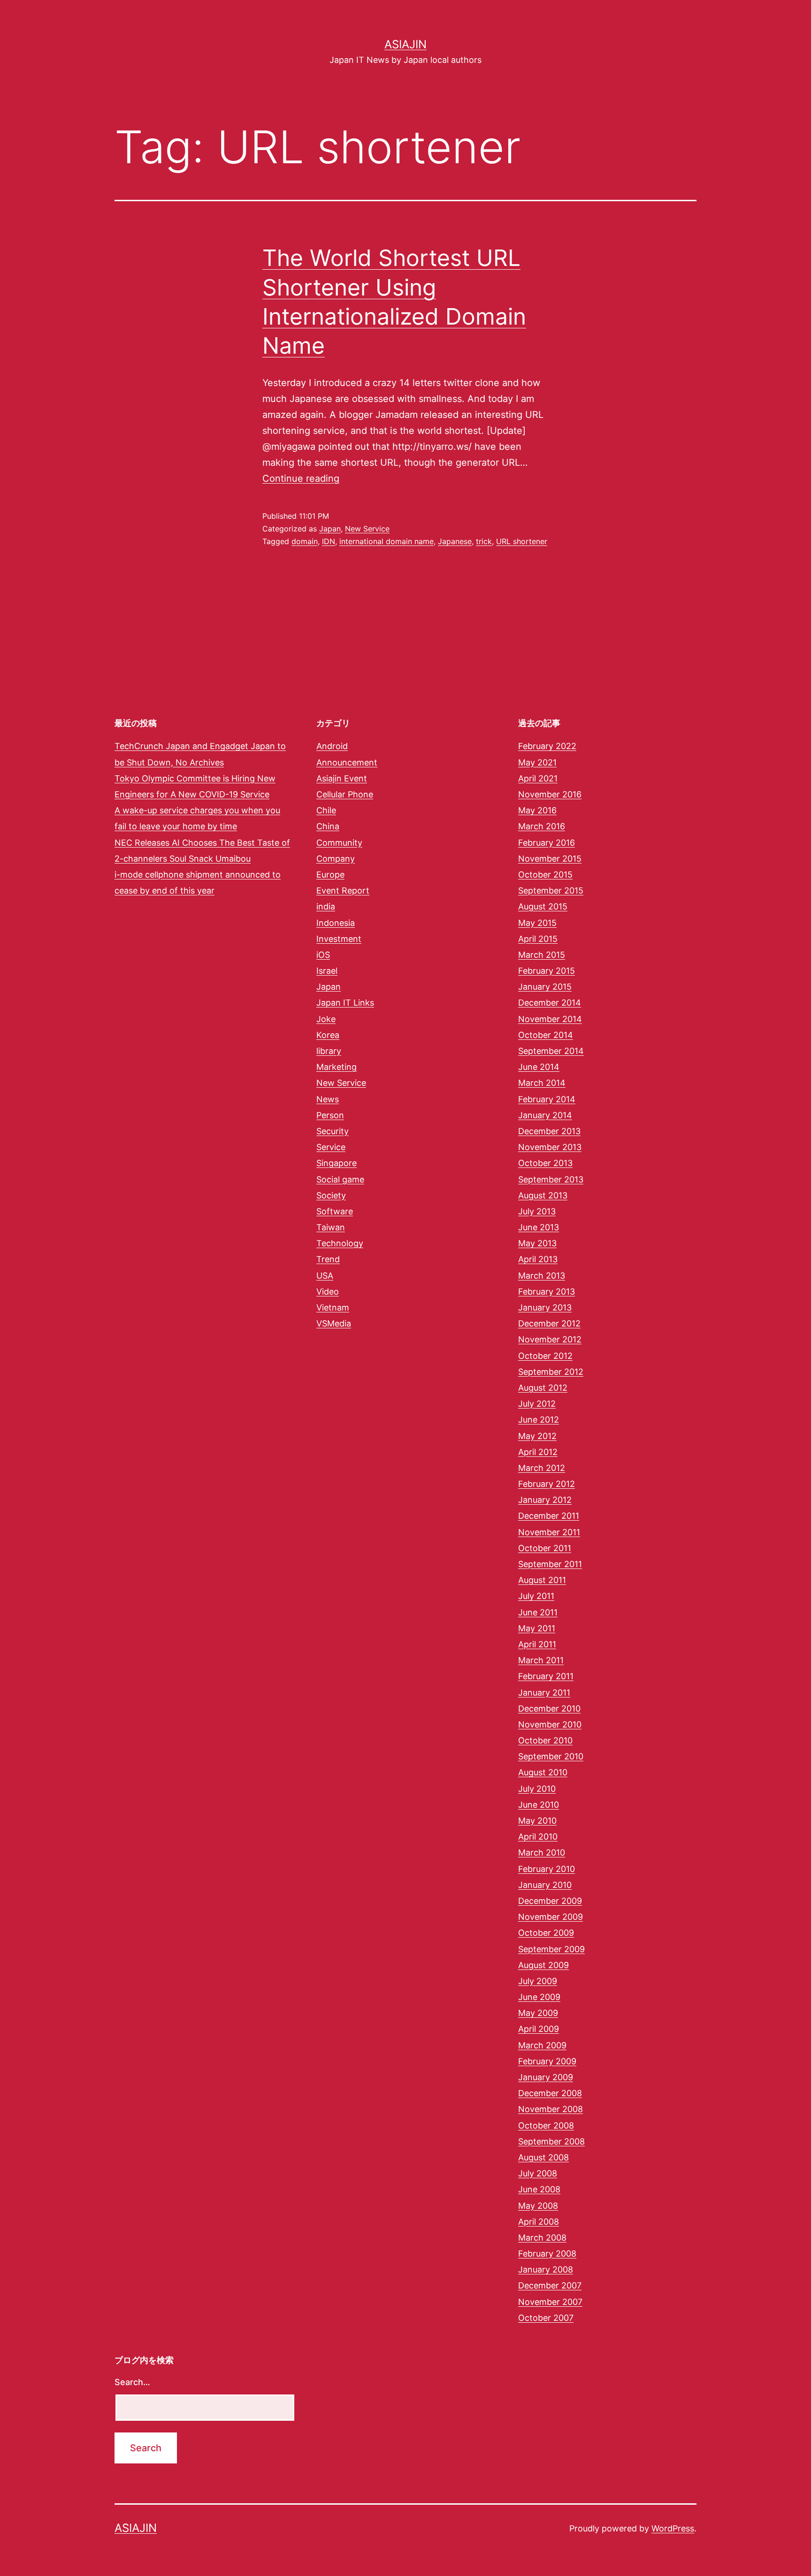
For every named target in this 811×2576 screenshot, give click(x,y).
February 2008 (547, 2254)
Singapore (337, 1163)
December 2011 (549, 1516)
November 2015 (550, 859)
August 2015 (543, 906)
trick (484, 541)
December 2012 (549, 1323)
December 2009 (550, 1901)
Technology (340, 1243)
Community (339, 843)
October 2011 (545, 1548)
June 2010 (539, 1805)
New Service (367, 529)
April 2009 (539, 2029)
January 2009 (546, 2077)
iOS (323, 955)
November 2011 (549, 1532)
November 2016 (550, 794)
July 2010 (537, 1789)
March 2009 (542, 2045)
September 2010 (551, 1756)
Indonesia (336, 923)
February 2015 (547, 971)
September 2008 (551, 2141)
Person (330, 1115)
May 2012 (537, 1436)
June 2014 (539, 1067)
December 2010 (549, 1708)
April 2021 (538, 778)
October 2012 (545, 1356)
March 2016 (542, 826)
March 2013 (542, 1276)
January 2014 (545, 1115)
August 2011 (542, 1580)
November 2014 (550, 1019)
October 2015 (545, 875)
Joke (326, 1019)
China (328, 826)
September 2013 (551, 1179)
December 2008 (550, 2093)
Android (332, 746)
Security (333, 1131)
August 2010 (543, 1772)
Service (331, 1147)
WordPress (673, 2528)
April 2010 (538, 1837)
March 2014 (542, 1083)
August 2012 (543, 1388)
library (329, 1051)
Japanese (455, 541)
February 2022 (547, 746)
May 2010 (537, 1821)
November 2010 (550, 1724)
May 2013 (537, 1243)
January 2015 (545, 987)
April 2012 (538, 1452)
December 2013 (549, 1131)
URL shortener (522, 541)
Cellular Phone (345, 794)
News (328, 1099)
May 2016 (537, 810)
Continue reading (301, 478)
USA (325, 1276)
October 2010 (545, 1740)
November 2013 (550, 1147)
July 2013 (537, 1211)
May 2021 (537, 762)
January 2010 (545, 1885)
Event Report (343, 890)
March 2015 (542, 955)
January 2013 (545, 1307)
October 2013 (545, 1163)
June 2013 (539, 1227)
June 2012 (539, 1420)
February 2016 (547, 843)
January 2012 (545, 1500)
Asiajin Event (342, 778)
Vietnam (333, 1307)
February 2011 (546, 1676)
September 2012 (551, 1372)
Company (336, 859)
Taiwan (331, 1227)
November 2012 (550, 1339)
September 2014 (551, 1051)
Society (331, 1195)
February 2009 (547, 2061)
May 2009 (538, 2013)
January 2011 (544, 1693)
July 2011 (536, 1596)
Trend (328, 1259)
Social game (340, 1179)
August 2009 (543, 1965)
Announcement (347, 762)
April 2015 (538, 939)
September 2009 (551, 1949)
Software (335, 1211)
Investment (339, 939)
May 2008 (538, 2206)
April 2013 (538, 1259)
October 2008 (546, 2125)
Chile (326, 810)
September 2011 (550, 1564)
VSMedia (334, 1323)
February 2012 (547, 1484)
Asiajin (405, 44)
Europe (330, 875)
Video (328, 1292)
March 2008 (542, 2238)
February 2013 (547, 1292)
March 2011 (541, 1660)
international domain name (386, 541)
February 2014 (547, 1099)
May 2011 (537, 1628)
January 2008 (546, 2269)
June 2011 (538, 1612)
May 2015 (537, 923)
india (326, 906)
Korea (328, 1035)
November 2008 (551, 2109)
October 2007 (546, 2318)
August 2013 (543, 1195)
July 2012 (537, 1404)
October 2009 (546, 1933)
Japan (330, 529)
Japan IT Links (345, 1003)
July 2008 (538, 2173)
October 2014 (546, 1035)
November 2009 (551, 1917)
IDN (329, 541)
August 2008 (543, 2157)
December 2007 (550, 2285)
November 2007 (550, 2302)
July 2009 (538, 1981)
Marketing (337, 1067)
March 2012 (542, 1468)
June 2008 (539, 2189)
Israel (327, 971)
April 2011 (537, 1644)
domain (305, 541)
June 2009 (539, 1997)
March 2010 (542, 1852)
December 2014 (550, 1003)
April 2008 (539, 2222)
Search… (132, 2382)
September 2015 (551, 890)
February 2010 (547, 1869)
